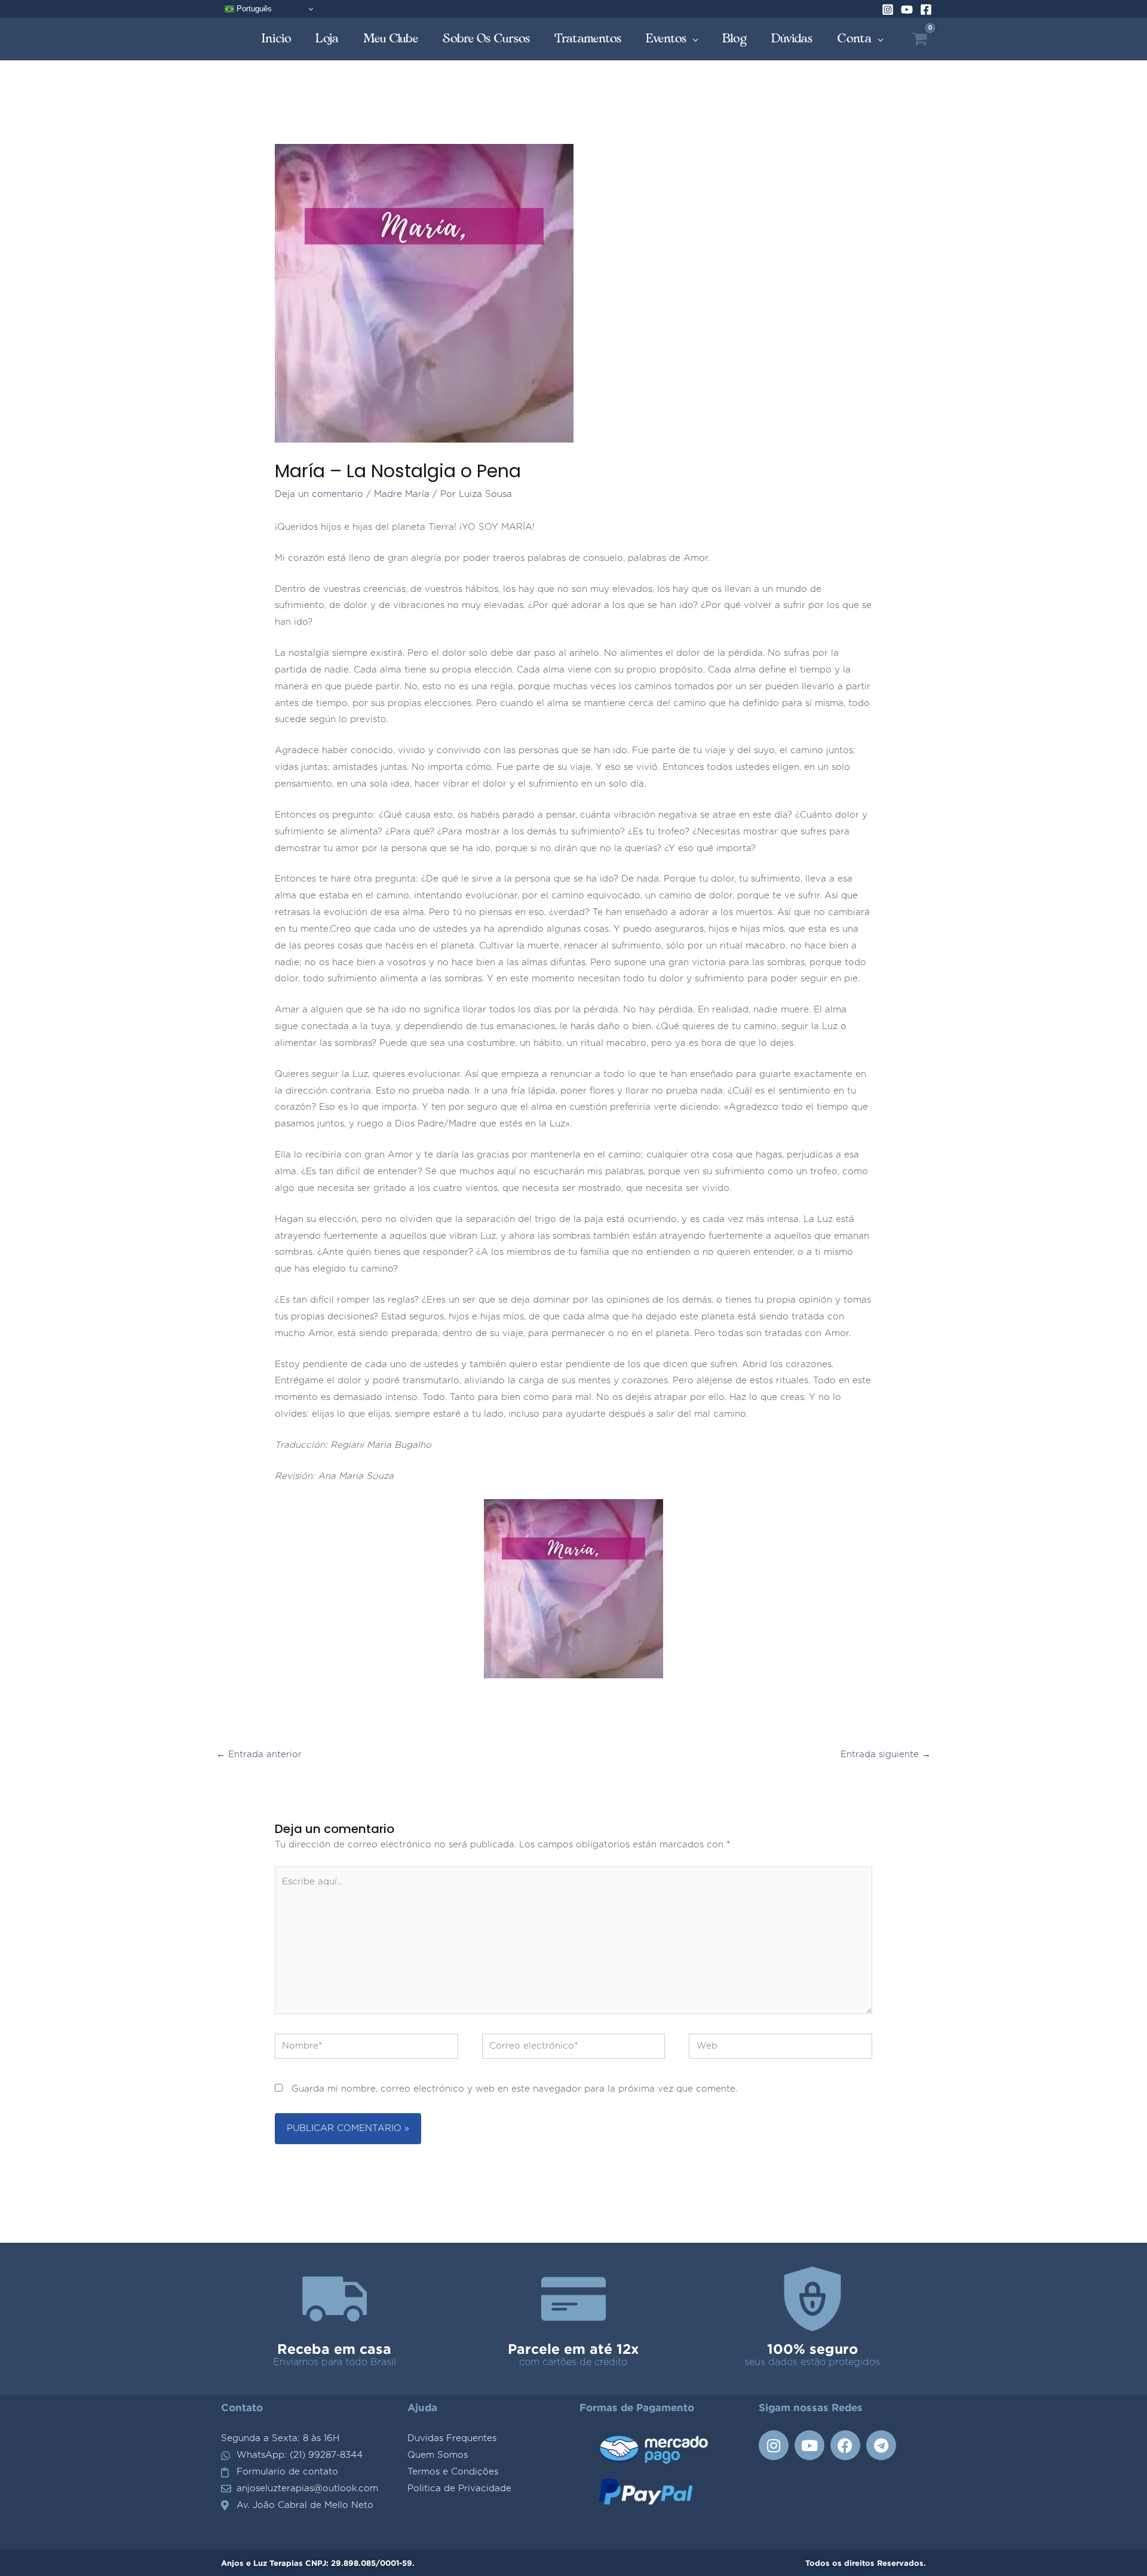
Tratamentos (588, 39)
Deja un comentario (319, 494)
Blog (735, 39)
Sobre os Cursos (487, 39)
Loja (327, 39)
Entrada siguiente (886, 1754)
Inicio (277, 39)
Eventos (666, 39)
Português (253, 9)
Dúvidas (792, 39)
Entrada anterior (259, 1754)
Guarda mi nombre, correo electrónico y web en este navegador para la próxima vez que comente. (514, 2089)
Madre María (402, 494)
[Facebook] (926, 10)
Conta (855, 39)
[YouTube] (907, 10)
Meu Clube (391, 39)
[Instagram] (888, 10)
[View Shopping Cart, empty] (920, 39)
